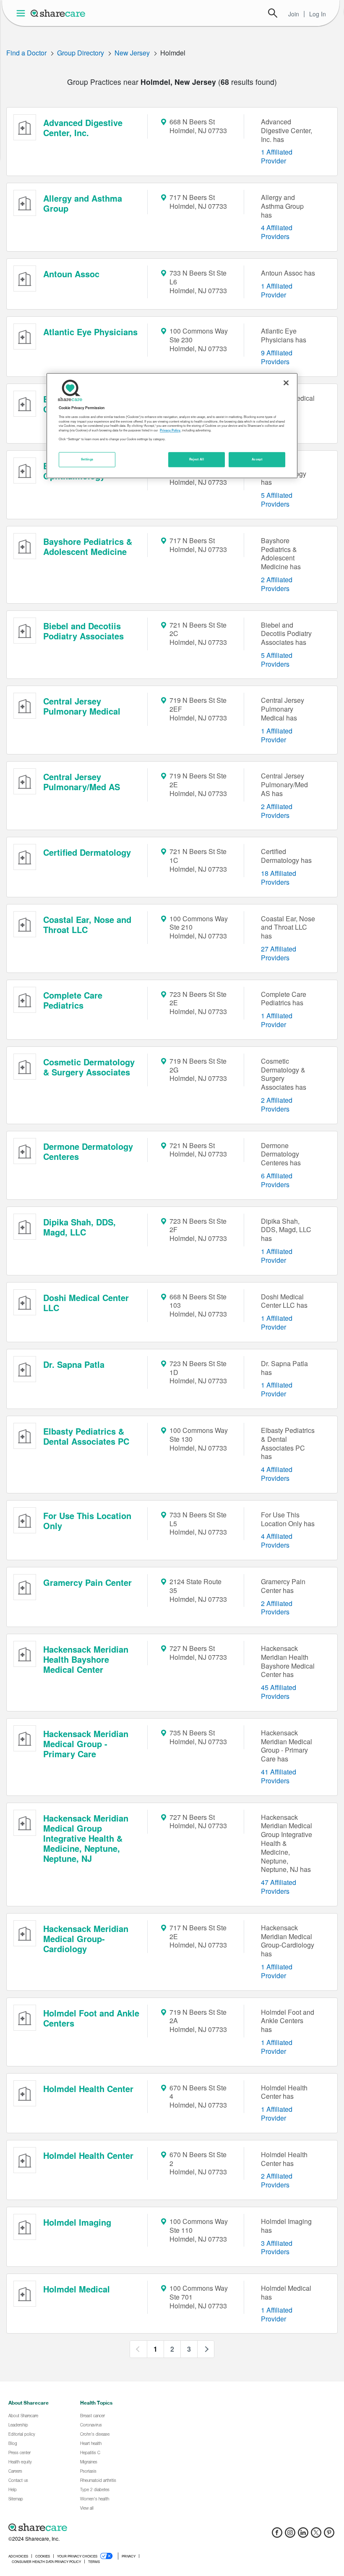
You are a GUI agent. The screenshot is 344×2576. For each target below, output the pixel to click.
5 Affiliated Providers (277, 499)
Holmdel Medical (77, 2289)
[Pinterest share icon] (329, 2535)
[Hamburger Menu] (22, 13)
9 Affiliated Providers (277, 357)
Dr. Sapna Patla (74, 1364)
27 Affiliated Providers (279, 953)
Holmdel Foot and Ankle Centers (91, 2018)
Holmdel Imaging (77, 2222)
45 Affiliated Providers (279, 1692)
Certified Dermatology (87, 852)
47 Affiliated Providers (279, 1887)
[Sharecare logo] (101, 2527)
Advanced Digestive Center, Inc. (83, 127)
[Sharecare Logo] (58, 13)
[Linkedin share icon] (303, 2535)
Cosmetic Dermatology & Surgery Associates (89, 1067)
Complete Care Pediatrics (73, 1000)
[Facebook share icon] (277, 2535)
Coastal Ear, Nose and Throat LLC (87, 924)
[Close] (286, 383)
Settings (87, 459)
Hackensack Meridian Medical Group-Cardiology (86, 1939)
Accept (257, 459)
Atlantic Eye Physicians (90, 332)
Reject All (197, 459)
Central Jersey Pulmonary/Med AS (82, 782)
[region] (172, 426)
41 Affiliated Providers (279, 1776)
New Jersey (132, 53)
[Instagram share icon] (290, 2535)
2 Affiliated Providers (277, 584)
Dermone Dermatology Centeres (88, 1151)
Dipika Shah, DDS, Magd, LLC (79, 1227)
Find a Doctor (26, 53)
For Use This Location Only (87, 1521)
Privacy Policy (170, 430)
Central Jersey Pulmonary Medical (82, 706)
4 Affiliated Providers (277, 232)
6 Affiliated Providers (277, 1180)
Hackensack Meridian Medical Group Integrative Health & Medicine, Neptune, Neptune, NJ (86, 1838)
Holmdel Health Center (88, 2088)
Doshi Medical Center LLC (86, 1302)
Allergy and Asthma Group (83, 203)
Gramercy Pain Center (87, 1582)
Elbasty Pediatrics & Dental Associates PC (86, 1436)
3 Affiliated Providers (277, 2247)
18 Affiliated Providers (279, 878)
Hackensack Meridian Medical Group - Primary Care (86, 1744)
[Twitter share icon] (316, 2535)
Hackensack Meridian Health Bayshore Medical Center (86, 1659)
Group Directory (81, 53)
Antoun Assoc (71, 274)
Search (273, 13)
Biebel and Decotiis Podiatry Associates (83, 631)
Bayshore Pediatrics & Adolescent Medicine (88, 546)
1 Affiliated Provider (277, 156)
